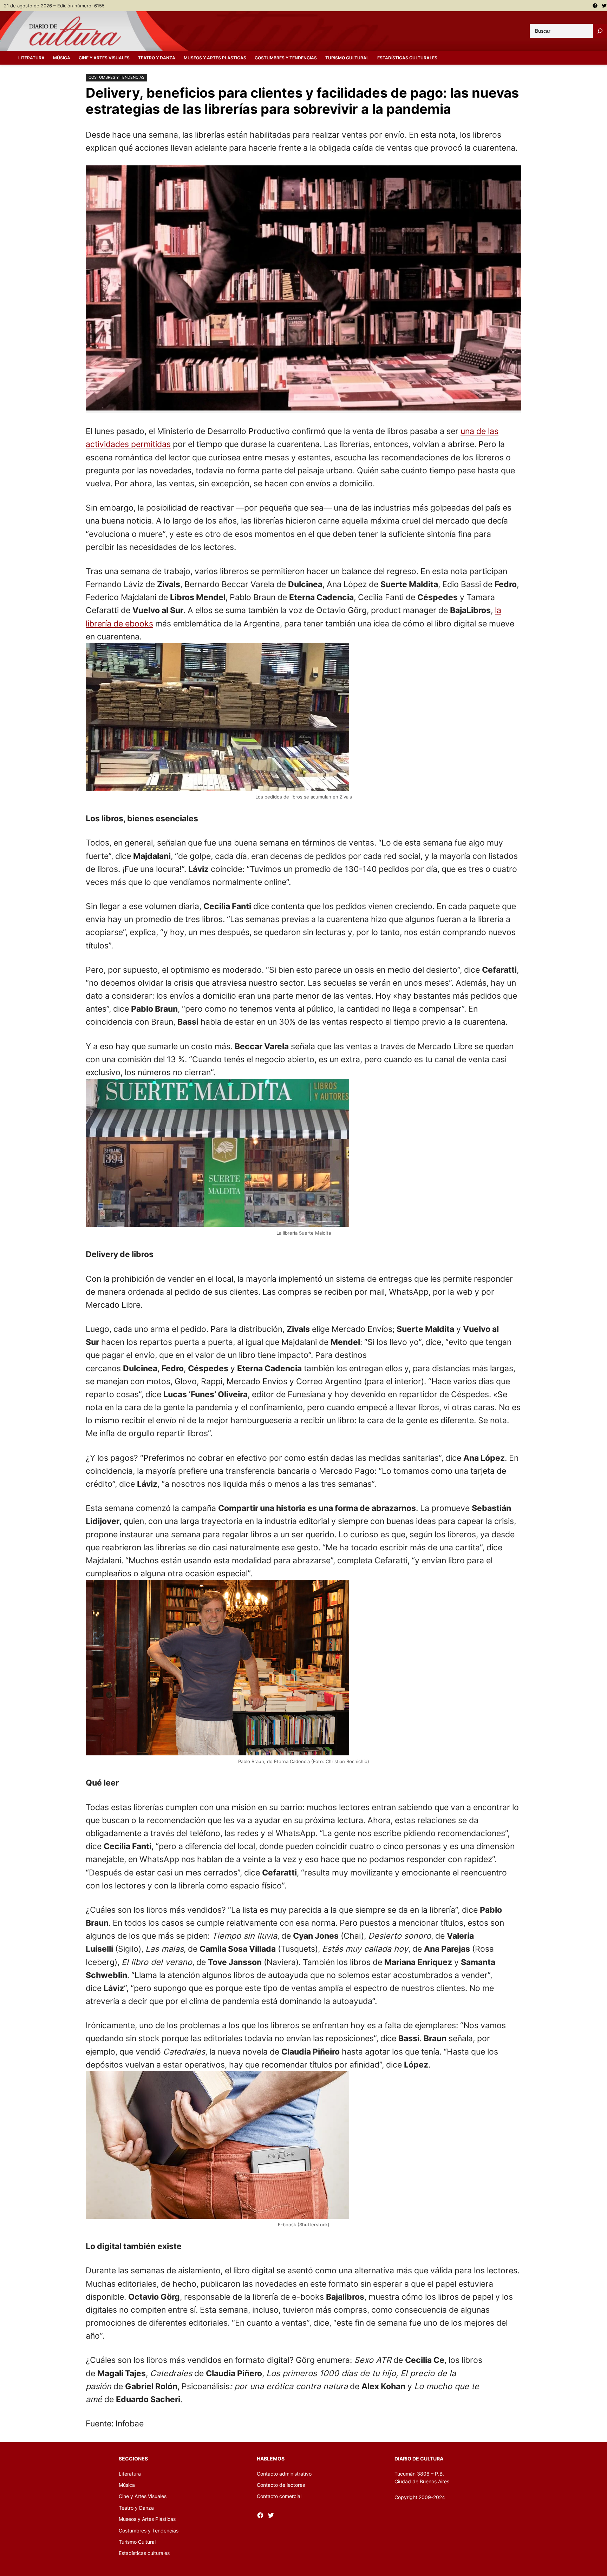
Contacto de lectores (281, 2485)
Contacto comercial (279, 2496)
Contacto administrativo (284, 2474)
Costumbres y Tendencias (116, 77)
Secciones (133, 2459)
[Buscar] (600, 31)
